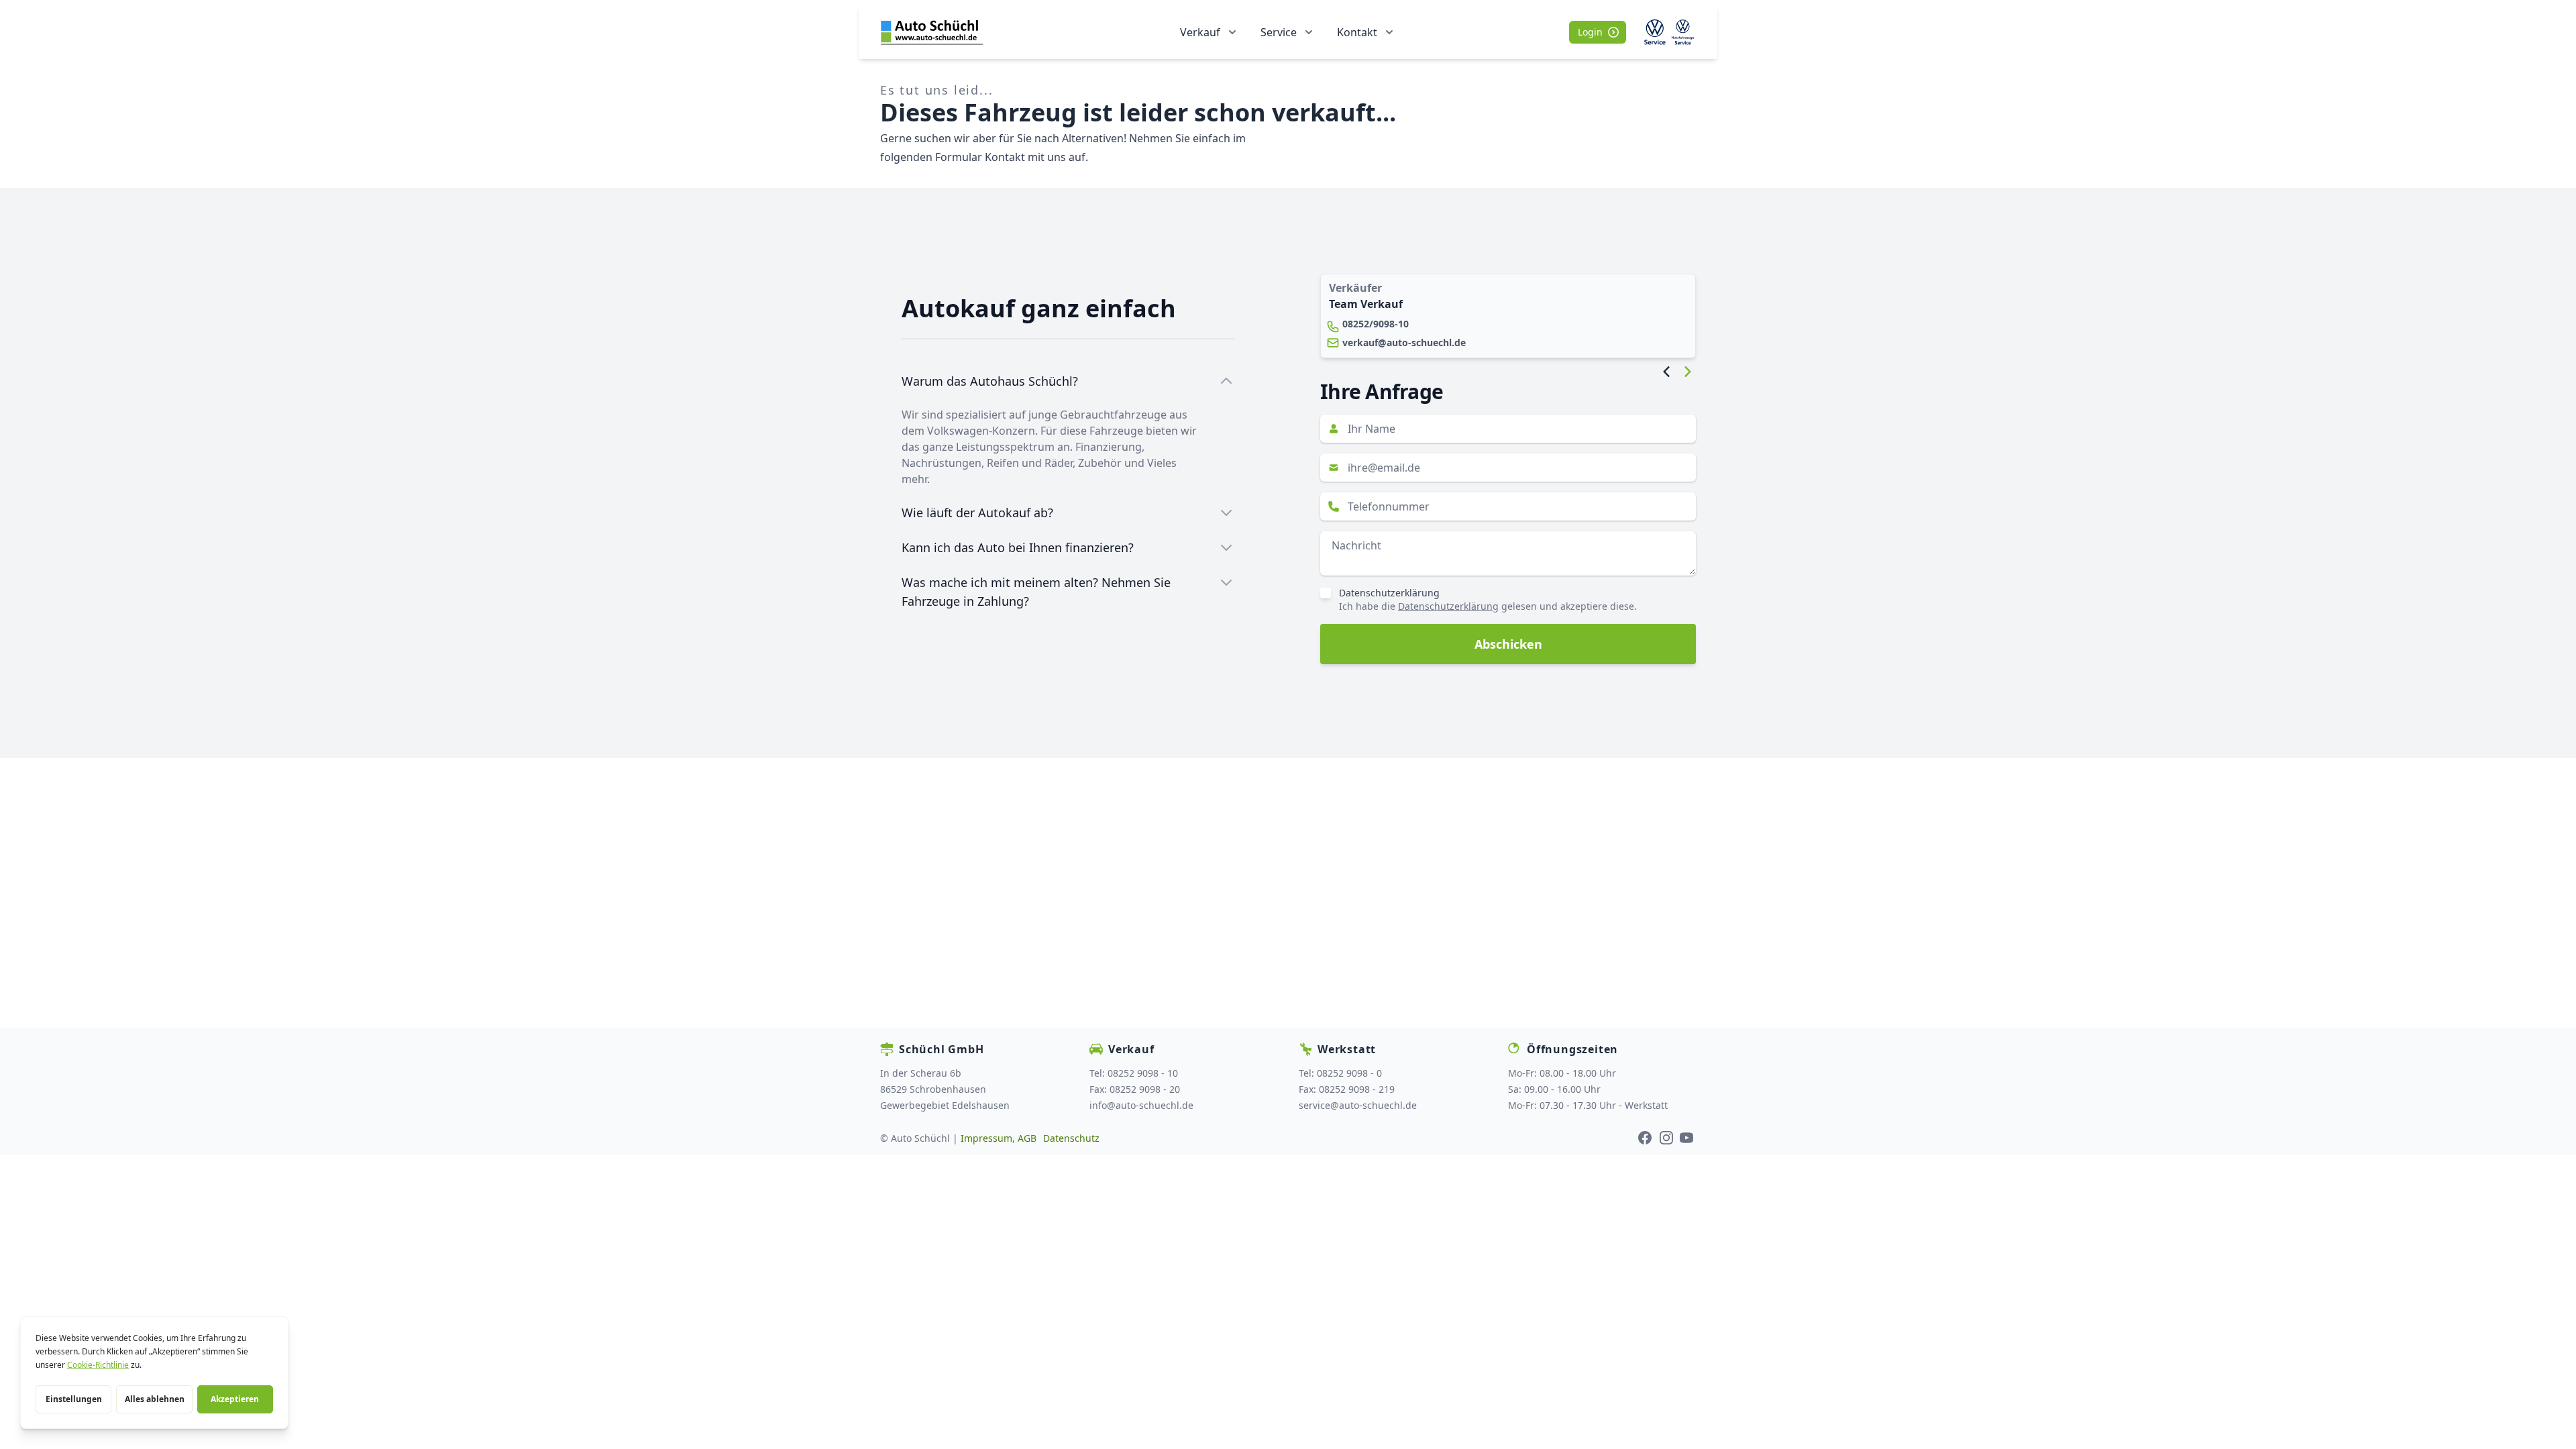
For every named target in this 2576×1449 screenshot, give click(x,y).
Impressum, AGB (999, 1138)
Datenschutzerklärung (1389, 593)
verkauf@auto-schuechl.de (1404, 342)
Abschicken (1508, 644)
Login (1590, 32)
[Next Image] (1688, 372)
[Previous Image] (1666, 372)
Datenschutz (1071, 1138)
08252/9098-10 (1376, 324)
